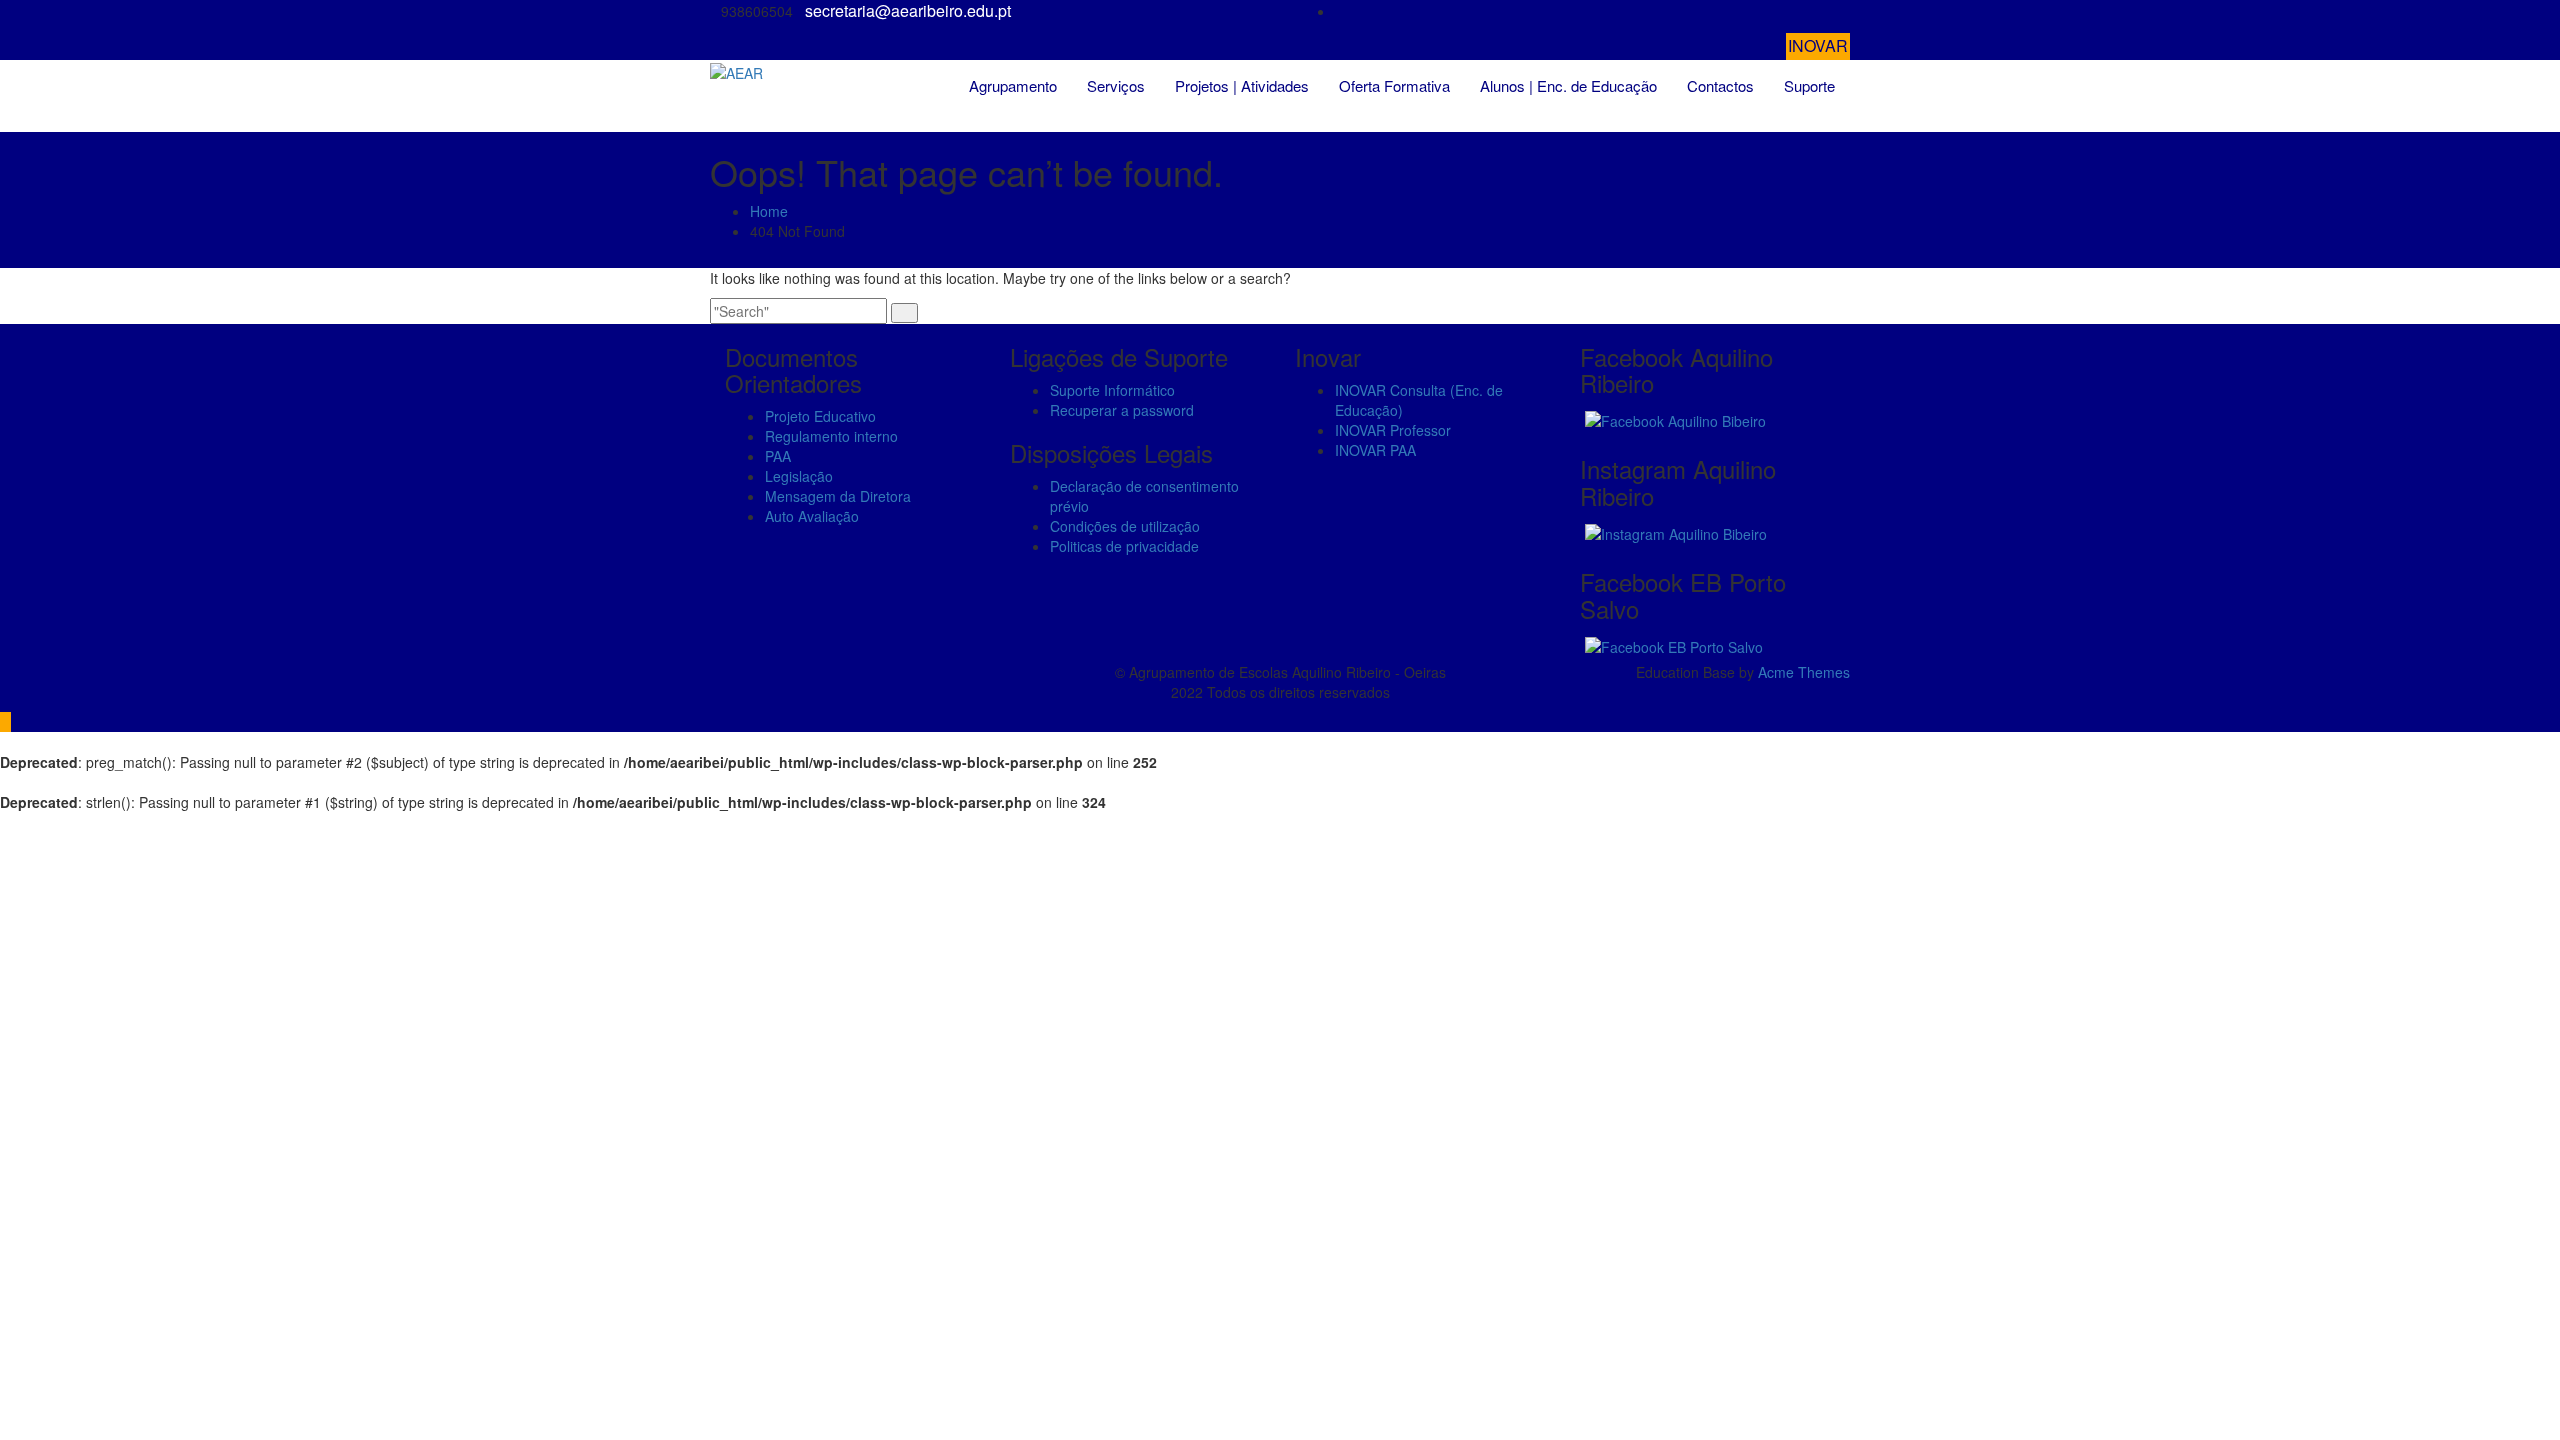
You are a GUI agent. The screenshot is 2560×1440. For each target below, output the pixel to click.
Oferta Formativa (1394, 85)
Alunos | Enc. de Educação (1568, 85)
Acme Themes (1804, 672)
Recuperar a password (1122, 410)
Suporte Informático (1112, 390)
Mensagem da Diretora (838, 496)
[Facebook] (1844, 11)
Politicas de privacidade (1124, 546)
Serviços (1116, 85)
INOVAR (1818, 45)
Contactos (1720, 85)
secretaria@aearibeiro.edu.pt (908, 11)
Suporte (1809, 85)
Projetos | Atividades (1242, 85)
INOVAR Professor (1393, 430)
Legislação (799, 476)
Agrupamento (1013, 85)
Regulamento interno (831, 436)
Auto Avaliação (812, 516)
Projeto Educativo (820, 416)
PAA (778, 456)
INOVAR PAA (1375, 450)
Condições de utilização (1125, 526)
